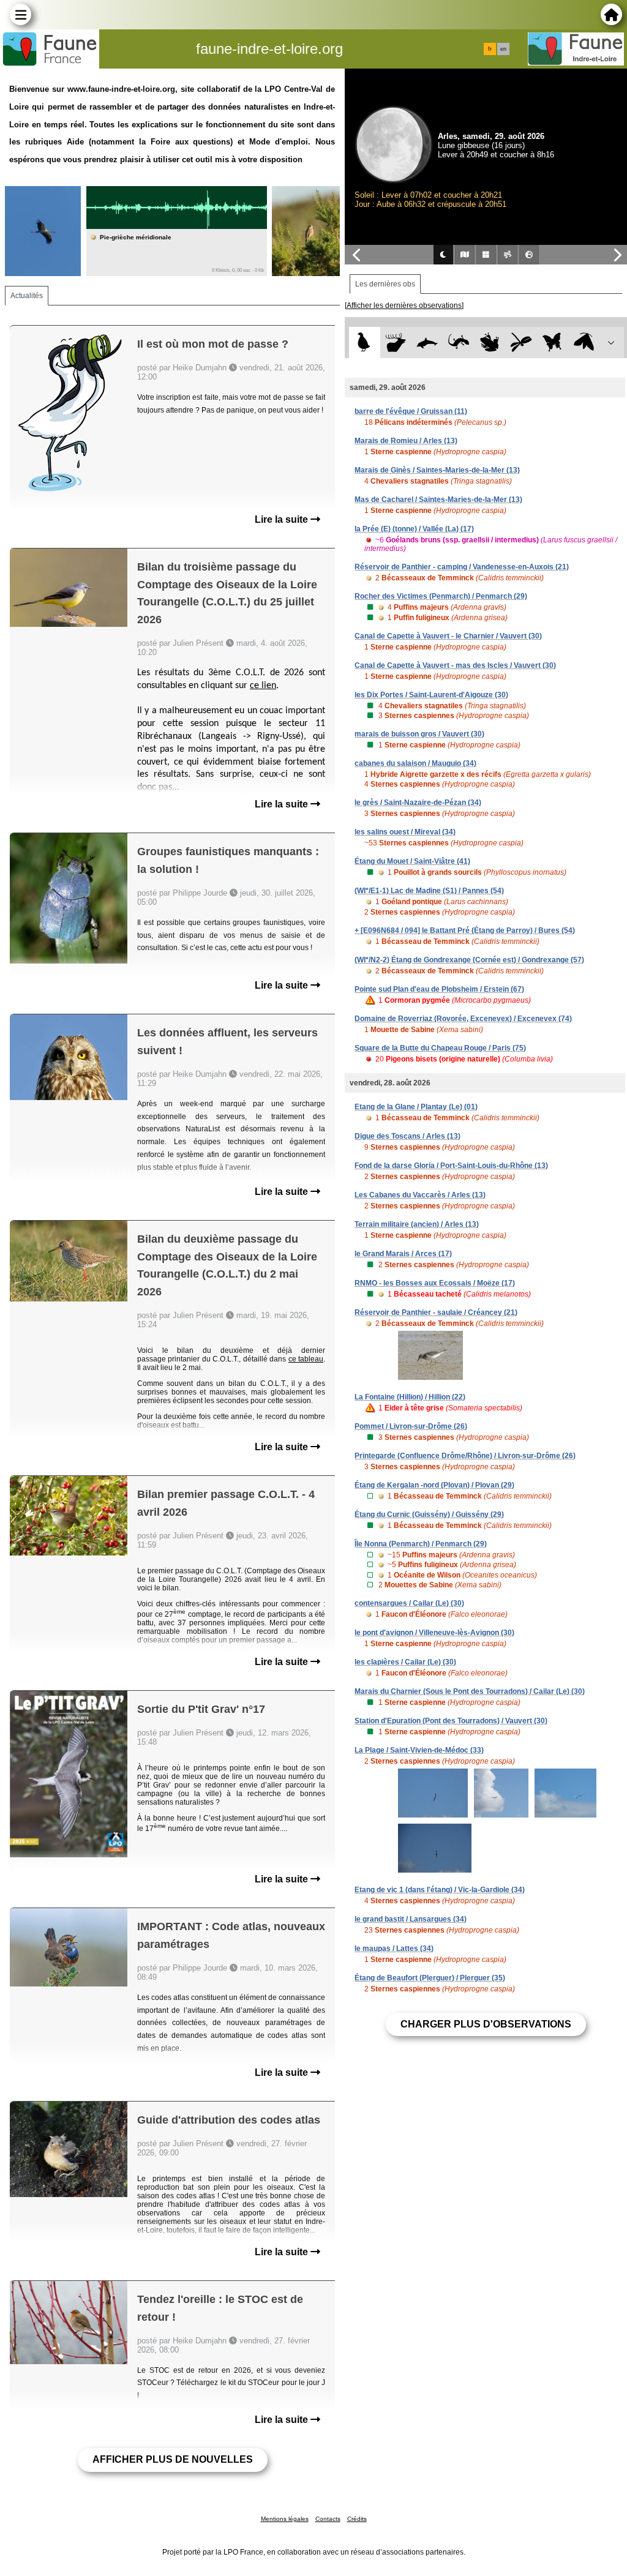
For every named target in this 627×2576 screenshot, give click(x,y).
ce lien (263, 686)
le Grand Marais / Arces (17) (403, 1254)
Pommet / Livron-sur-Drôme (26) (411, 1426)
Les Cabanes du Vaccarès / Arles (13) (420, 1195)
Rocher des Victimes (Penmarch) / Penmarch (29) (441, 596)
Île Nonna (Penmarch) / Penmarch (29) (421, 1544)
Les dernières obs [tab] (385, 284)
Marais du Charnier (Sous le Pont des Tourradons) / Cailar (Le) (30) (470, 1691)
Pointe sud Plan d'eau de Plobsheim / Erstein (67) (439, 989)
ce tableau (306, 1359)
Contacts (328, 2519)
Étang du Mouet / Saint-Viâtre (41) (412, 861)
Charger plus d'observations (486, 2024)
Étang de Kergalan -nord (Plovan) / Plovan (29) (434, 1485)
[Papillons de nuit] (584, 343)
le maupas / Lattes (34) (394, 1949)
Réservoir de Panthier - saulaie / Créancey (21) (436, 1312)
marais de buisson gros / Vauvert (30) (419, 734)
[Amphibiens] (490, 343)
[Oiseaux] (365, 343)
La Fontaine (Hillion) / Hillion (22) (410, 1397)
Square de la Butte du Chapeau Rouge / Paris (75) (440, 1048)
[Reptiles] (458, 343)
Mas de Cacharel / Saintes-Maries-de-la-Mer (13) (438, 500)
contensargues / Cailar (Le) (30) (409, 1603)
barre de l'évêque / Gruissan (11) (411, 411)
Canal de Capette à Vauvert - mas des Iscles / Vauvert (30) (455, 665)
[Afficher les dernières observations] (404, 305)
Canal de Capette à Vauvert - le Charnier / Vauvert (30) (448, 636)
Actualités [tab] (27, 296)
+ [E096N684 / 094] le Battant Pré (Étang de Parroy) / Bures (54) (465, 930)
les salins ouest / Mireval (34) (405, 832)
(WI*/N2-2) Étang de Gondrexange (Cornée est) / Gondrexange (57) (469, 960)
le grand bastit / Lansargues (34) (411, 1919)
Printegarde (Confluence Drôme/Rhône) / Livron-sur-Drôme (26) (465, 1456)
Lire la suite (283, 519)
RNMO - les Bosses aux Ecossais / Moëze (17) (435, 1283)
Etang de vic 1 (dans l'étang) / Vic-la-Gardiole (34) (440, 1890)
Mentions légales (285, 2519)
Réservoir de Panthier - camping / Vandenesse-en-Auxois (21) (462, 567)
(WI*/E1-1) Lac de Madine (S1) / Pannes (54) (429, 891)
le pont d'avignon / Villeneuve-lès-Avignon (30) (434, 1633)
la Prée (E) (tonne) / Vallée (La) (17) (414, 529)
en (503, 49)
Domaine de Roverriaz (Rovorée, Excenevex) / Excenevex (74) (463, 1019)
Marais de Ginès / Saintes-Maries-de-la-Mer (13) (437, 470)
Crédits (357, 2519)
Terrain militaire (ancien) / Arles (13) (417, 1224)
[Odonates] (521, 343)
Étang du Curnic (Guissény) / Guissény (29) (429, 1515)
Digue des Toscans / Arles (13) (407, 1136)
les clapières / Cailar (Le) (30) (405, 1662)
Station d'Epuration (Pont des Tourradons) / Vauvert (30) (451, 1721)
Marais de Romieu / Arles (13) (406, 441)
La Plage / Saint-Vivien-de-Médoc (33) (419, 1750)
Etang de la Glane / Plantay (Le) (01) (416, 1107)
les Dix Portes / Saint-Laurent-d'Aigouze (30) (431, 695)
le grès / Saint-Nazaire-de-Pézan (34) (418, 803)
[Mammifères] (396, 343)
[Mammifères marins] (427, 343)
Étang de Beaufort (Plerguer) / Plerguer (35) (430, 1978)
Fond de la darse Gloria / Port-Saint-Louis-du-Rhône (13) (451, 1166)
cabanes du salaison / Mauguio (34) (415, 763)
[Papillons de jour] (553, 343)
